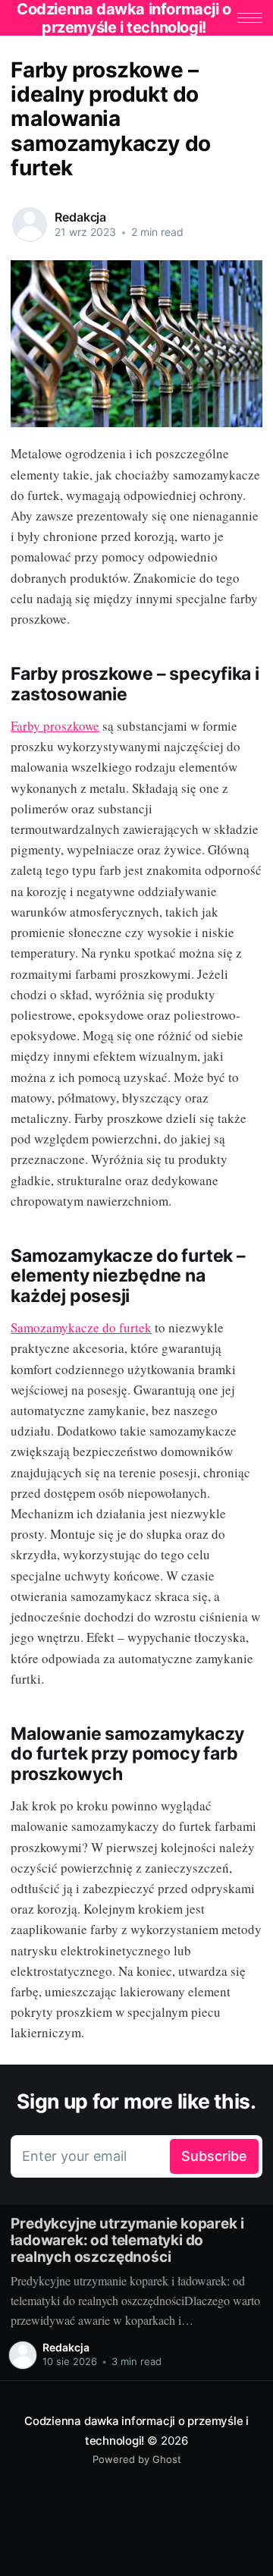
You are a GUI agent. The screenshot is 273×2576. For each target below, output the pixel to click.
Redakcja (80, 217)
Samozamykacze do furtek (81, 1327)
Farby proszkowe (55, 726)
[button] (250, 18)
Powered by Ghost (137, 2459)
